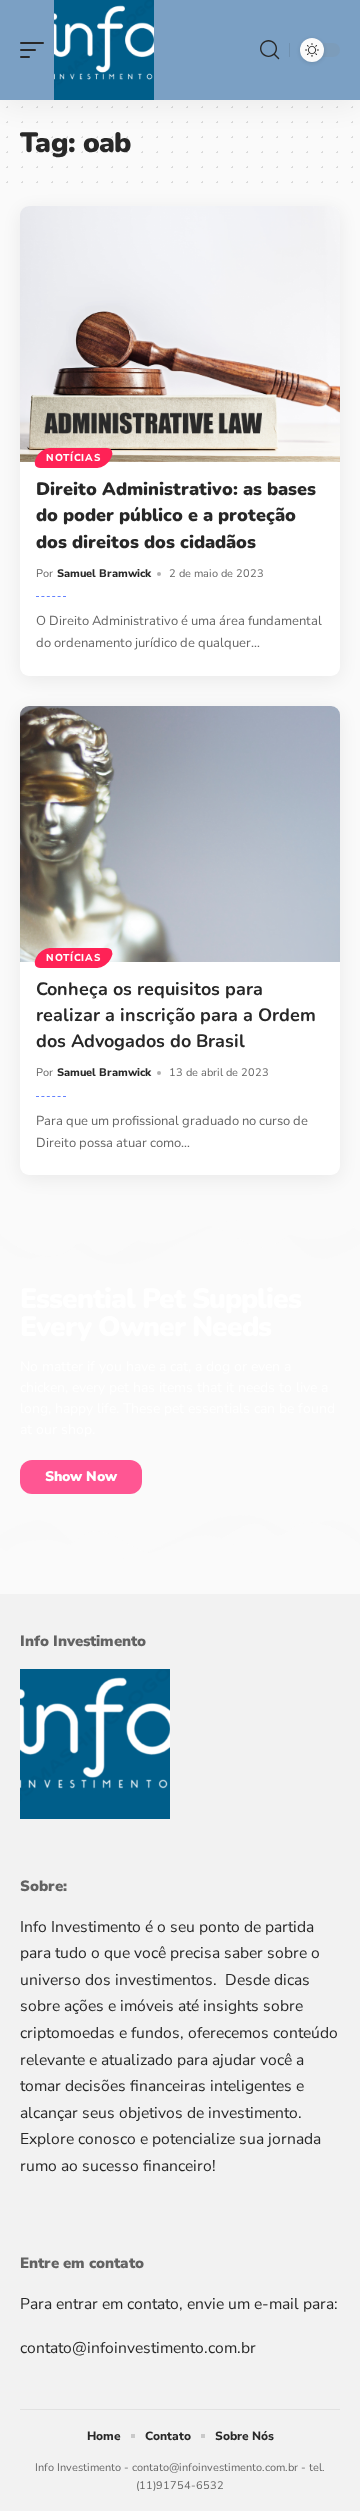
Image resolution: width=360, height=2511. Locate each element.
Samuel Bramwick (104, 573)
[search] (269, 50)
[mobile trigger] (37, 50)
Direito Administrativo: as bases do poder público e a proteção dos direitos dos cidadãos (176, 515)
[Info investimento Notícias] (104, 50)
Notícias (73, 458)
